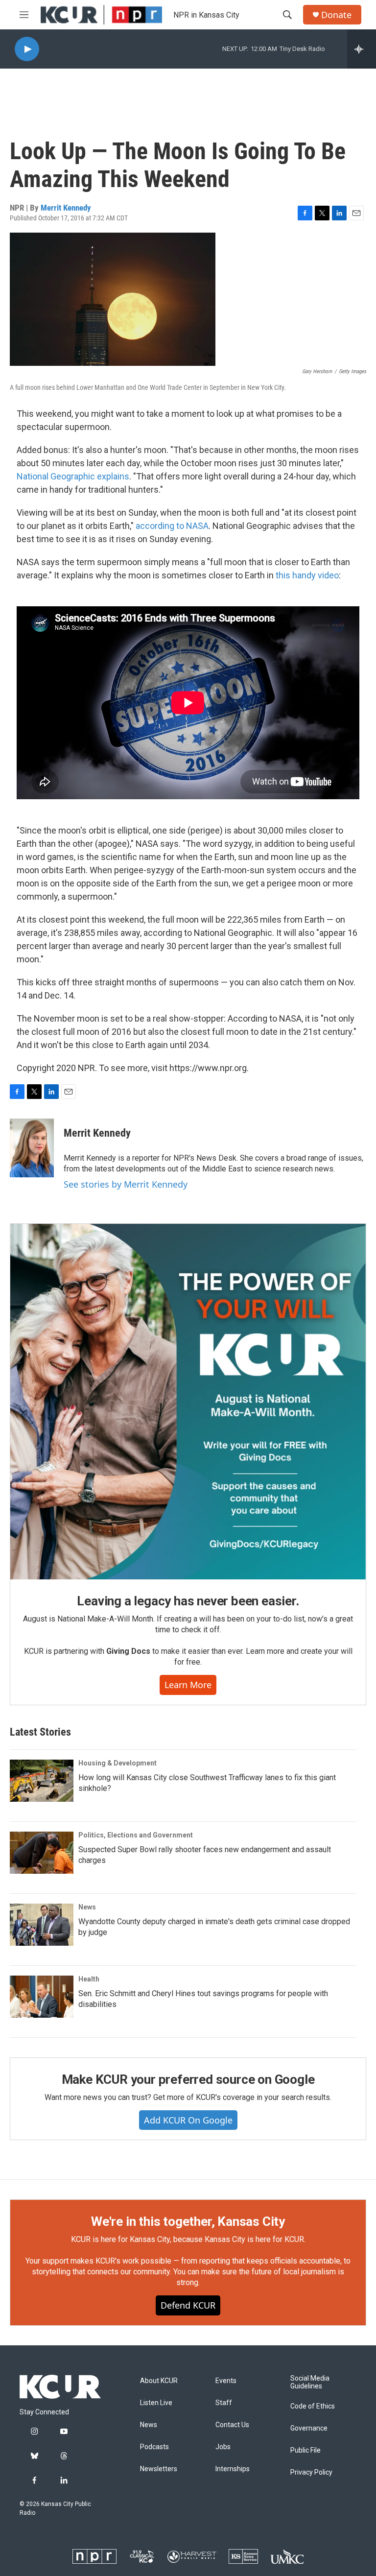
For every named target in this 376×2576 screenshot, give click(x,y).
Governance (309, 2428)
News (87, 1907)
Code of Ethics (313, 2406)
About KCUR (159, 2381)
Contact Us (232, 2425)
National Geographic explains (73, 476)
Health (89, 1979)
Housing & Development (117, 1763)
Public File (305, 2450)
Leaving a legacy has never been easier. (188, 1601)
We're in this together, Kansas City (188, 2221)
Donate (336, 15)
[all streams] (362, 49)
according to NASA (172, 526)
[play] (27, 49)
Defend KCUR (188, 2305)
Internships (233, 2469)
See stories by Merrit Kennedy (126, 1184)
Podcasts (154, 2447)
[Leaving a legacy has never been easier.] (188, 1402)
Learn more (188, 1685)
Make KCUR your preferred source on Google (188, 2079)
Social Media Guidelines (310, 2382)
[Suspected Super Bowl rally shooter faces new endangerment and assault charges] (42, 1853)
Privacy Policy (311, 2472)
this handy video (307, 575)
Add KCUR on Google (188, 2120)
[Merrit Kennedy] (32, 1148)
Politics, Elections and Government (136, 1835)
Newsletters (159, 2469)
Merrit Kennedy (66, 208)
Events (226, 2381)
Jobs (223, 2447)
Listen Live (156, 2403)
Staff (224, 2403)
